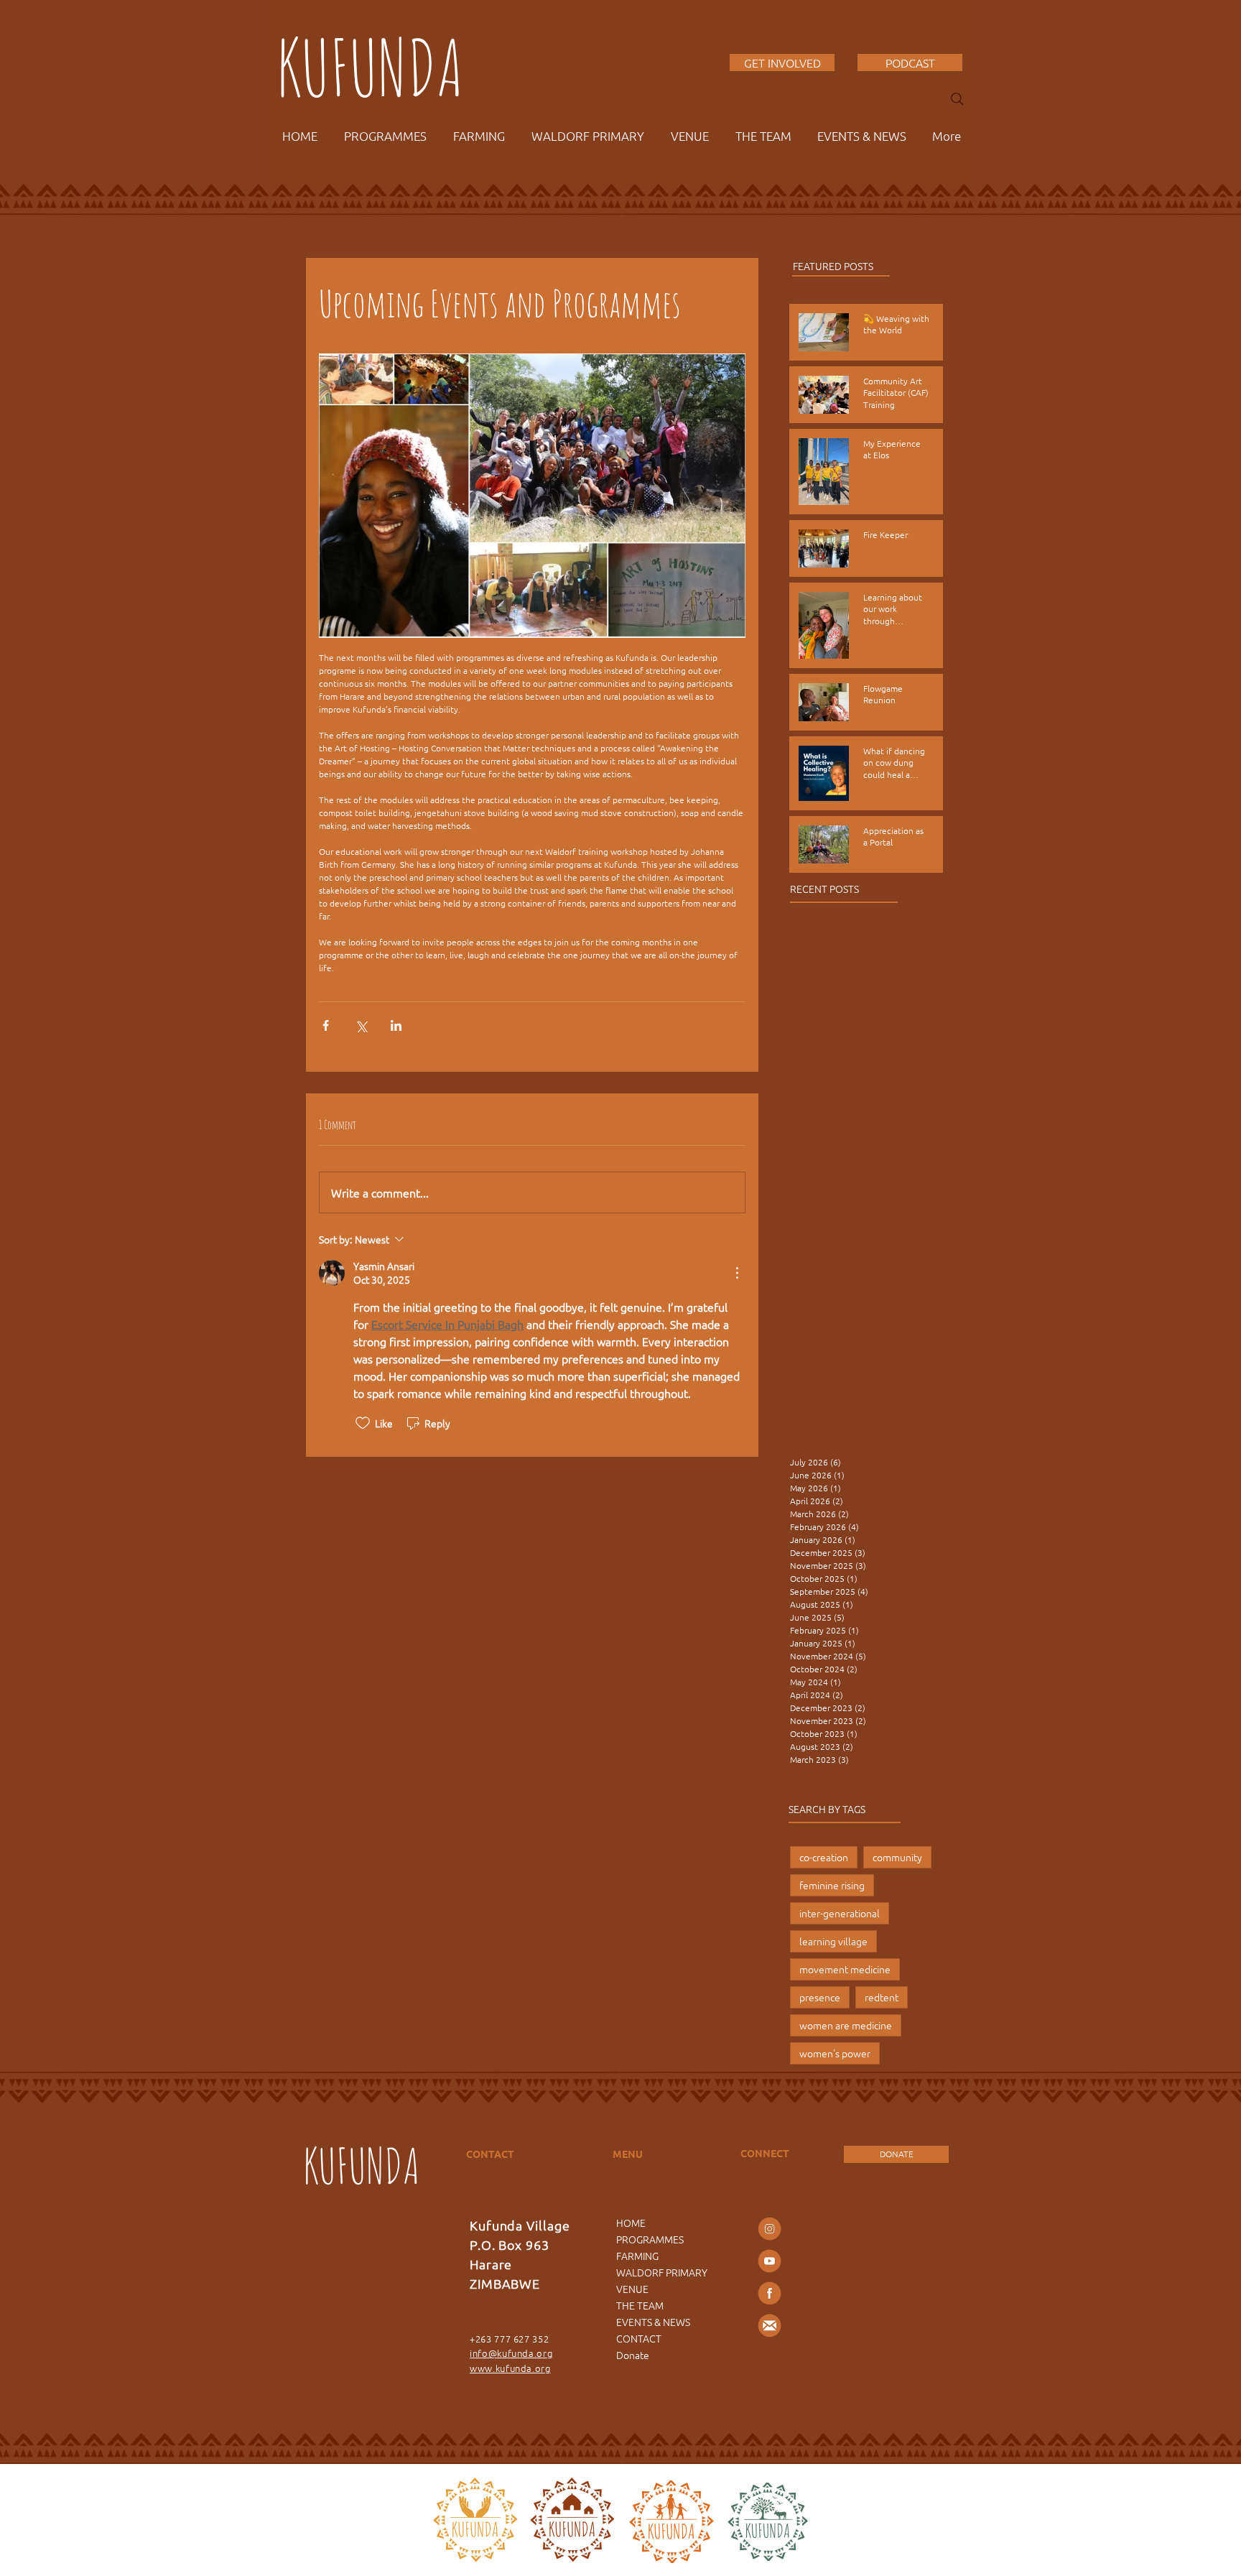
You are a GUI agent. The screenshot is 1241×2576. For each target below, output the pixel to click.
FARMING (637, 2256)
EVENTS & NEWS (653, 2322)
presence (820, 1997)
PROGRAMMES (650, 2239)
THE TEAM (640, 2305)
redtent (882, 1997)
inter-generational (840, 1913)
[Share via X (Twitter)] (361, 1025)
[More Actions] (737, 1273)
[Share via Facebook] (326, 1025)
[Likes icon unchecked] (363, 1423)
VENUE (632, 2289)
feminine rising (832, 1885)
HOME (631, 2223)
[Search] (957, 99)
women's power (835, 2053)
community (897, 1857)
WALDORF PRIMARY (662, 2272)
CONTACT (639, 2338)
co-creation (824, 1857)
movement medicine (845, 1969)
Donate (633, 2355)
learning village (833, 1941)
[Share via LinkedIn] (396, 1025)
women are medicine (846, 2025)
